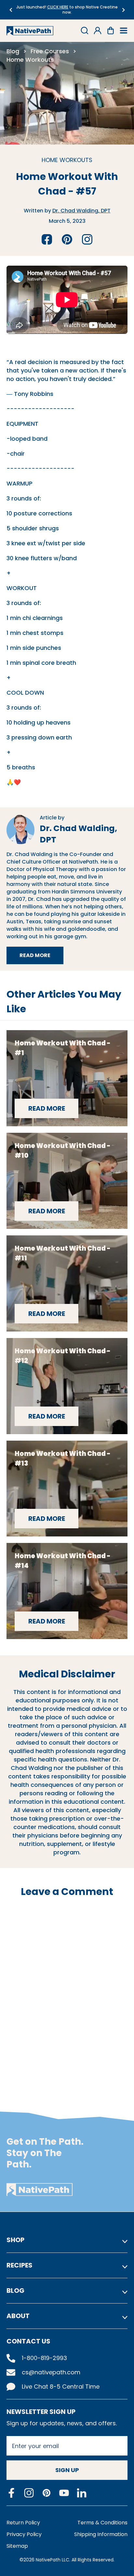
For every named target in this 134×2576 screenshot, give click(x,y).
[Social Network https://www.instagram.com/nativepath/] (29, 2493)
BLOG (15, 2291)
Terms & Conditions (102, 2523)
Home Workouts (30, 60)
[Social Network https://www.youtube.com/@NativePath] (64, 2493)
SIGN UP (67, 2470)
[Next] (123, 10)
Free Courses (50, 51)
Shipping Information (101, 2534)
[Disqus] (67, 1993)
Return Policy (23, 2523)
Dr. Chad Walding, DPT (81, 211)
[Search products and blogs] (85, 31)
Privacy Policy (24, 2534)
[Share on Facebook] (47, 239)
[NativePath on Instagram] (87, 239)
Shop (15, 2240)
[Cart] (111, 31)
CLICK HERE (58, 7)
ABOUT (18, 2316)
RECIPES (20, 2265)
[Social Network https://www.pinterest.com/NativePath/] (47, 2493)
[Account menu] (98, 31)
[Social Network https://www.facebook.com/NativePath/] (11, 2493)
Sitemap (17, 2546)
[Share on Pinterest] (67, 239)
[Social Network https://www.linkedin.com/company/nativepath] (82, 2493)
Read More (41, 957)
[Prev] (11, 10)
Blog (13, 51)
